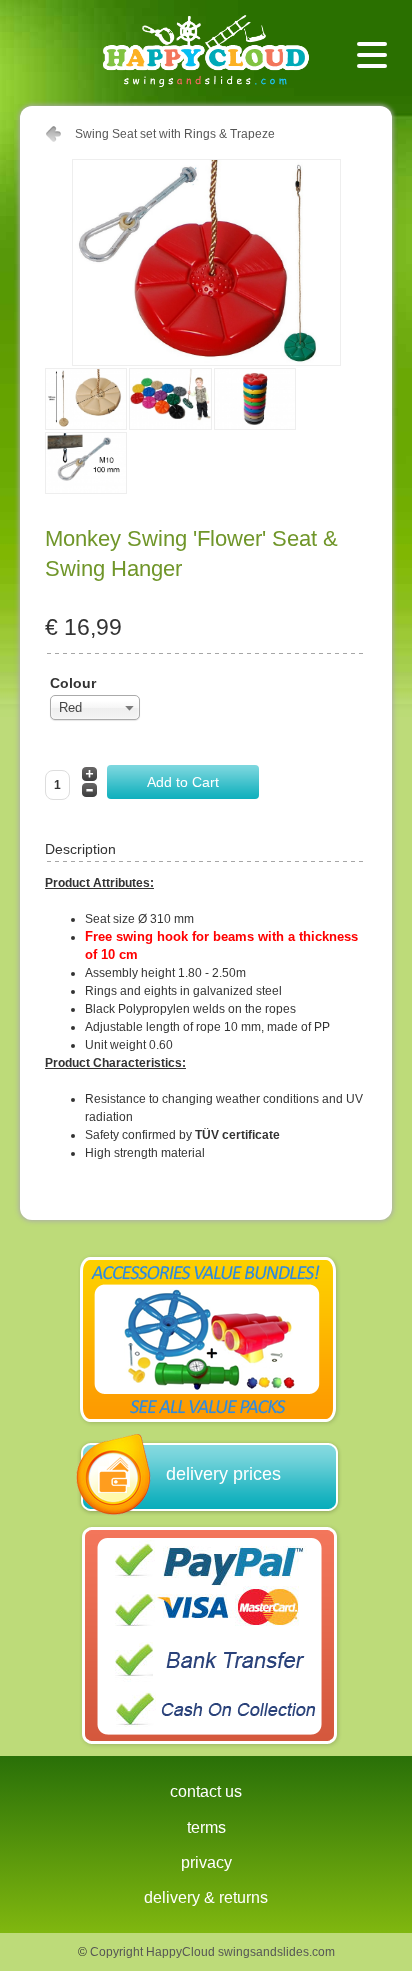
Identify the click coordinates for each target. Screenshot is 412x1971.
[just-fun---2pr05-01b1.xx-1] (171, 426)
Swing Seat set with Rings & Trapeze (175, 134)
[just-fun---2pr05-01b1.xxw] (87, 426)
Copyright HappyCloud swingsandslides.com (212, 1952)
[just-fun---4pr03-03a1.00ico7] (87, 490)
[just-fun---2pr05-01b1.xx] (256, 426)
